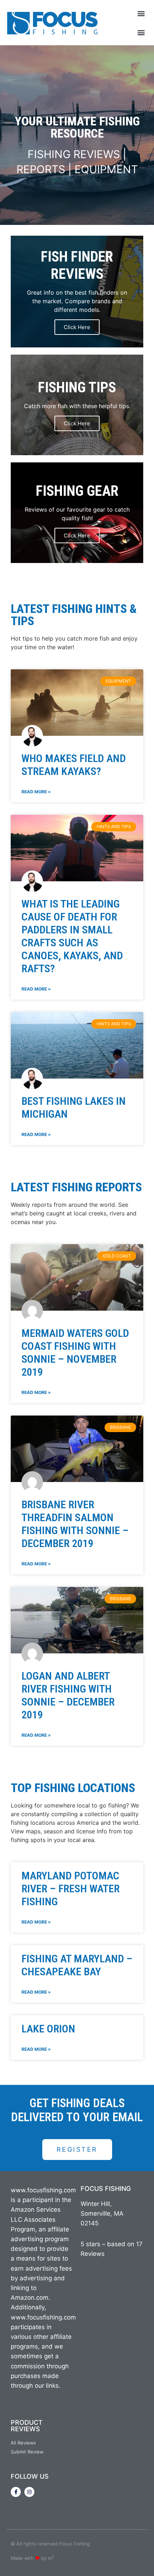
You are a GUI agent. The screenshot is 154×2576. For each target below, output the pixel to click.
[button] (141, 13)
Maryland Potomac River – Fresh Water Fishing (71, 1889)
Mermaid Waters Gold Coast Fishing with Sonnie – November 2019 (75, 1352)
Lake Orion (48, 2029)
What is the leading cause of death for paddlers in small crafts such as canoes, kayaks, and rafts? (72, 936)
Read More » (36, 792)
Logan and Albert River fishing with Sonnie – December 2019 (68, 1695)
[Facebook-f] (16, 2492)
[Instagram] (29, 2492)
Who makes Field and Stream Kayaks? (74, 765)
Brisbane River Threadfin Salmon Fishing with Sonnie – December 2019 (75, 1524)
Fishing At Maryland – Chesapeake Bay (77, 1965)
